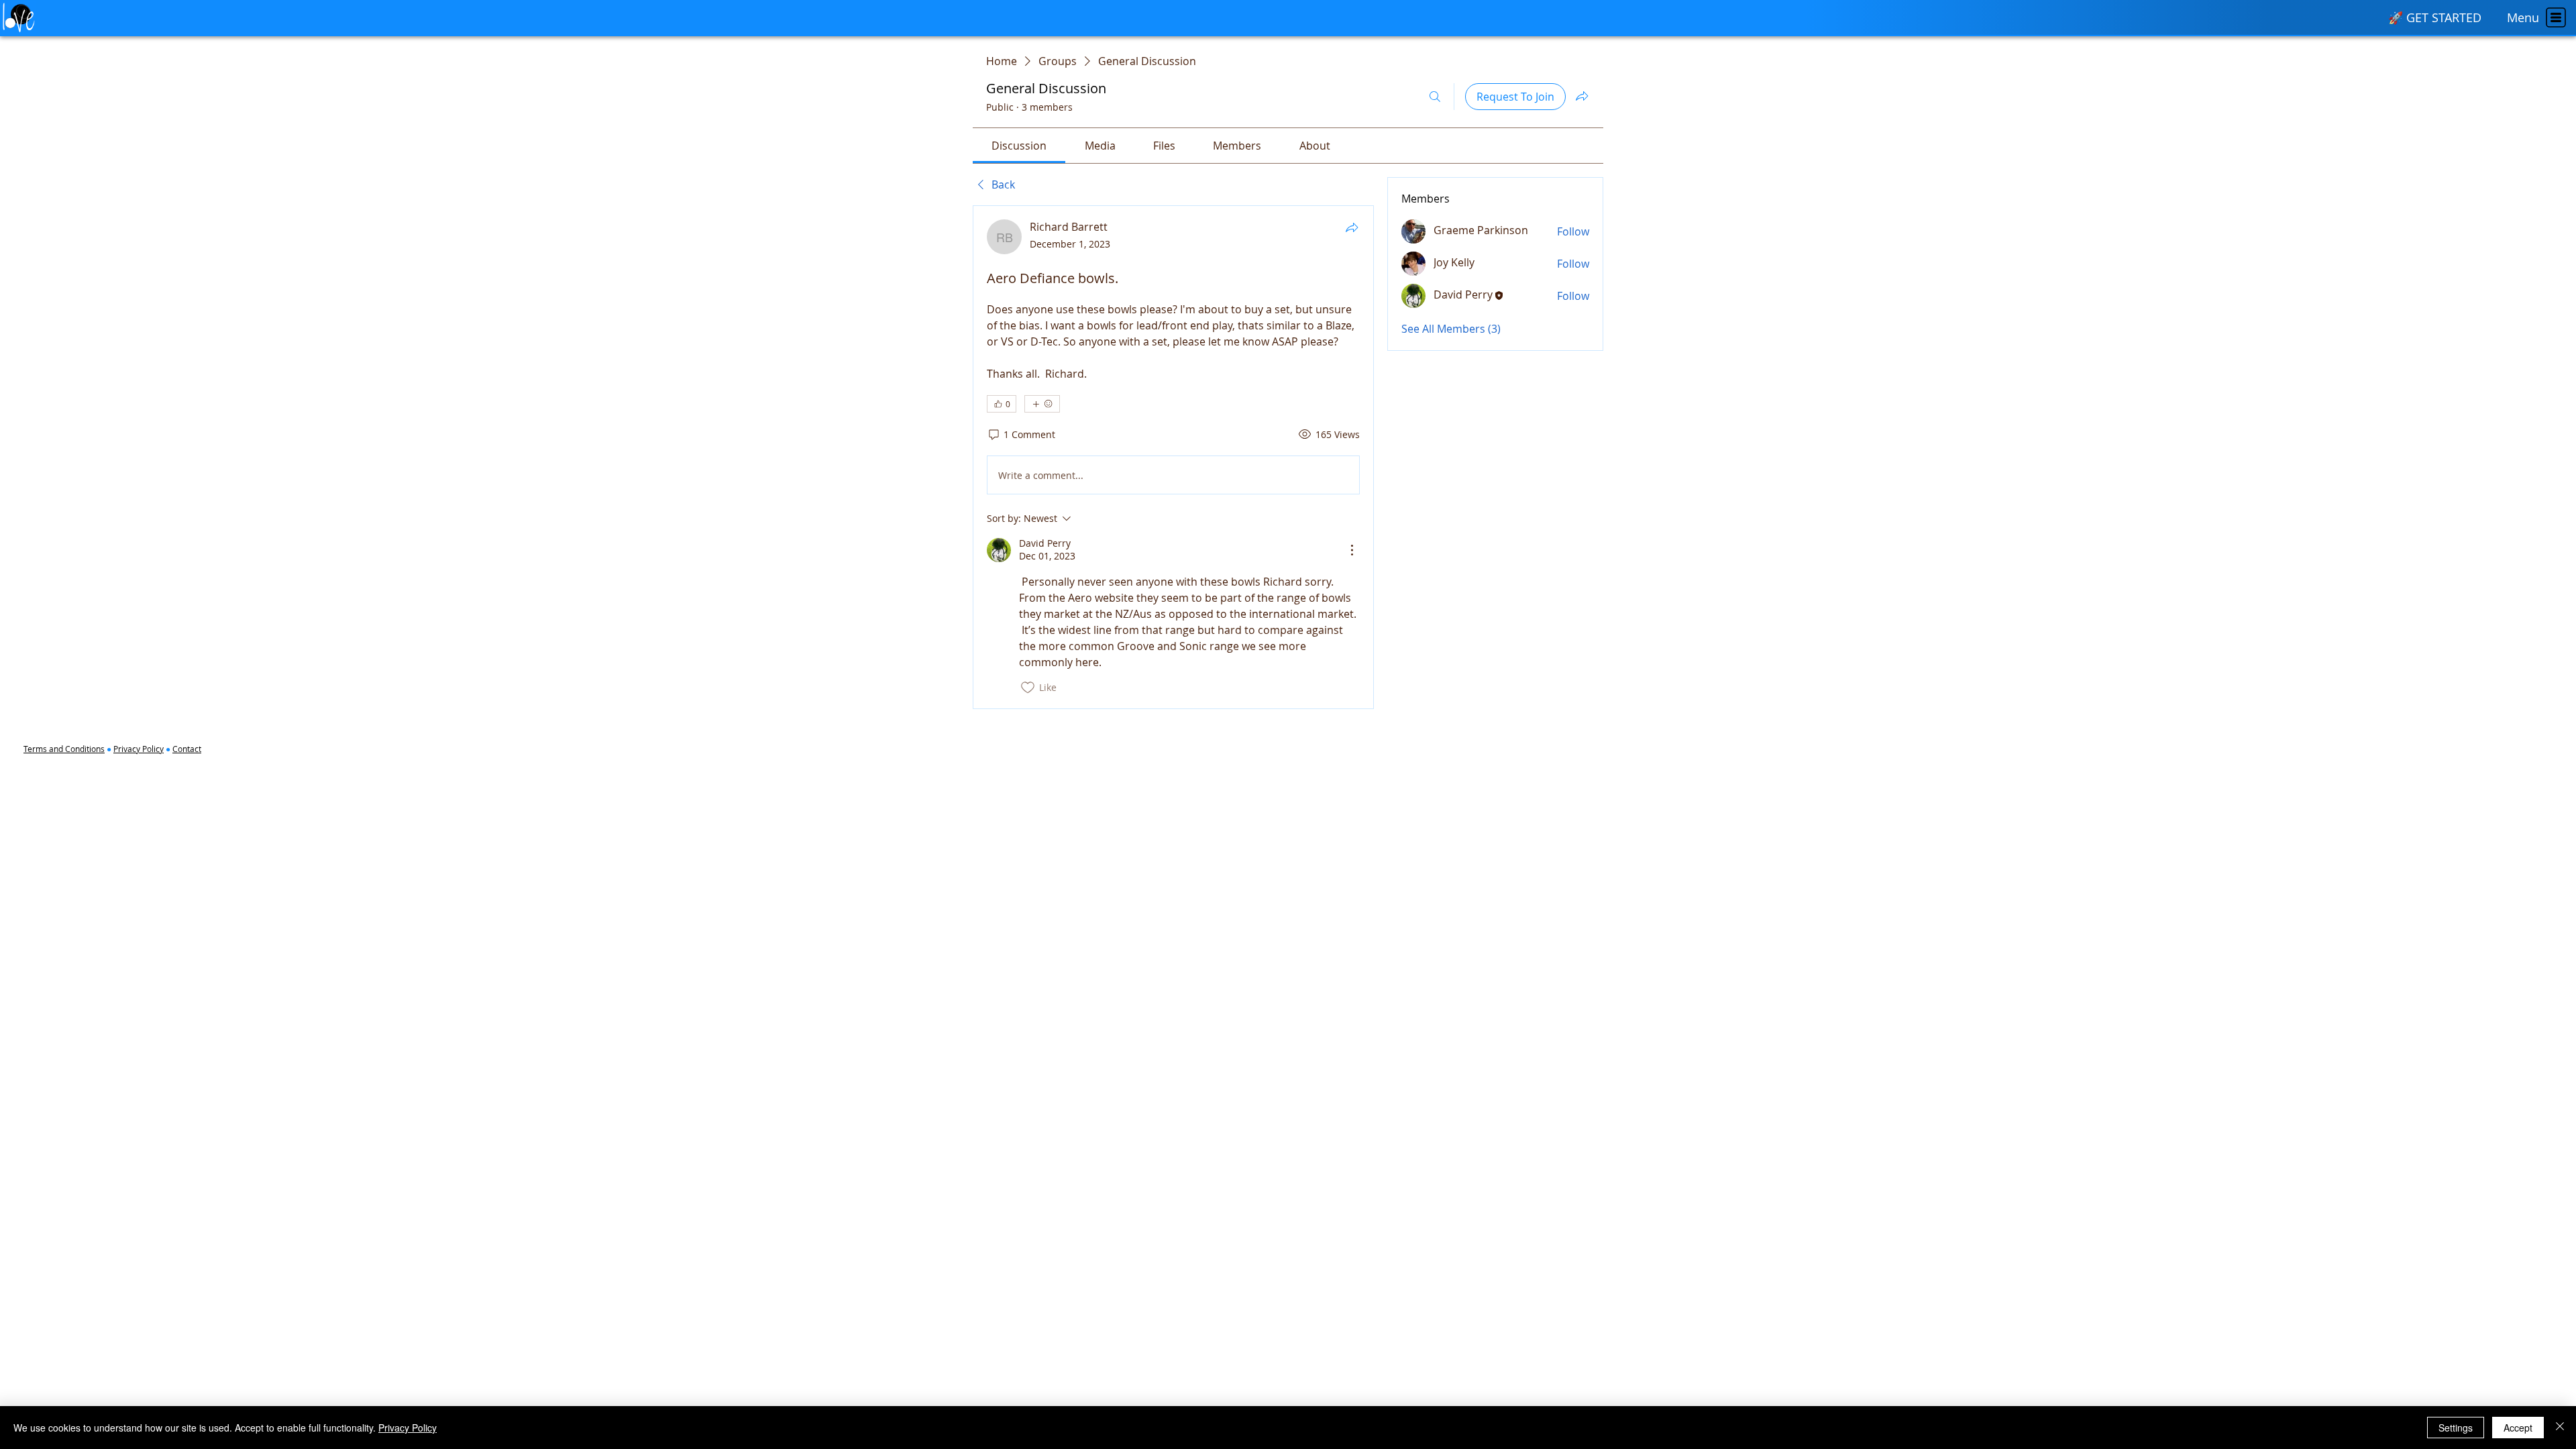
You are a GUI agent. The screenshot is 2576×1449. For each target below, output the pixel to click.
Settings (2456, 1428)
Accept (2518, 1428)
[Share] (1352, 227)
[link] (1019, 146)
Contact (187, 749)
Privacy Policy (139, 749)
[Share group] (1582, 96)
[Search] (1435, 97)
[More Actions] (1352, 550)
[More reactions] (1042, 404)
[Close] (2560, 1428)
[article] (1173, 457)
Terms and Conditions (64, 749)
